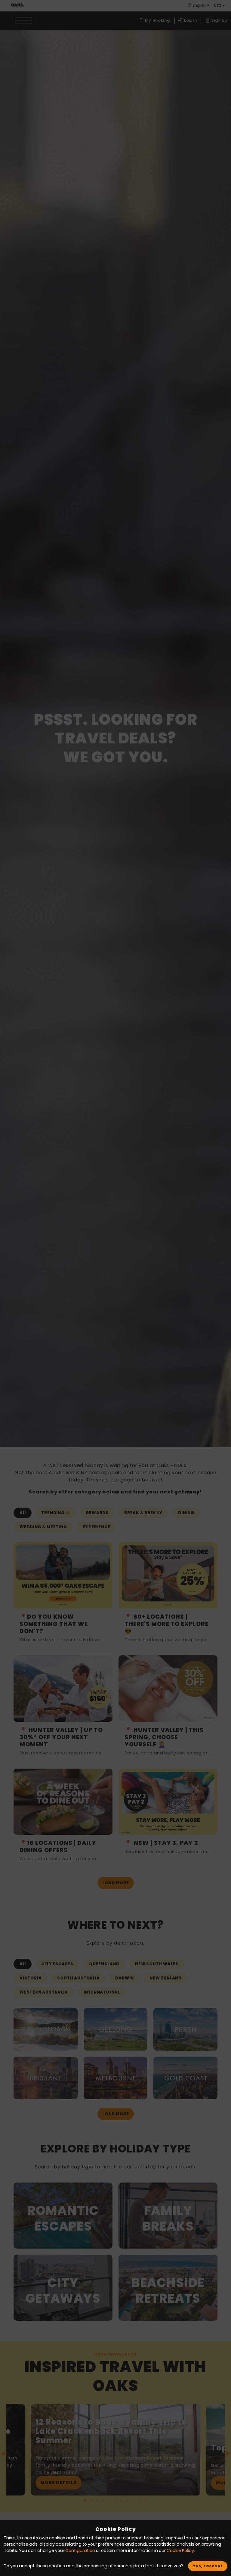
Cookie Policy (180, 2550)
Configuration (80, 2550)
